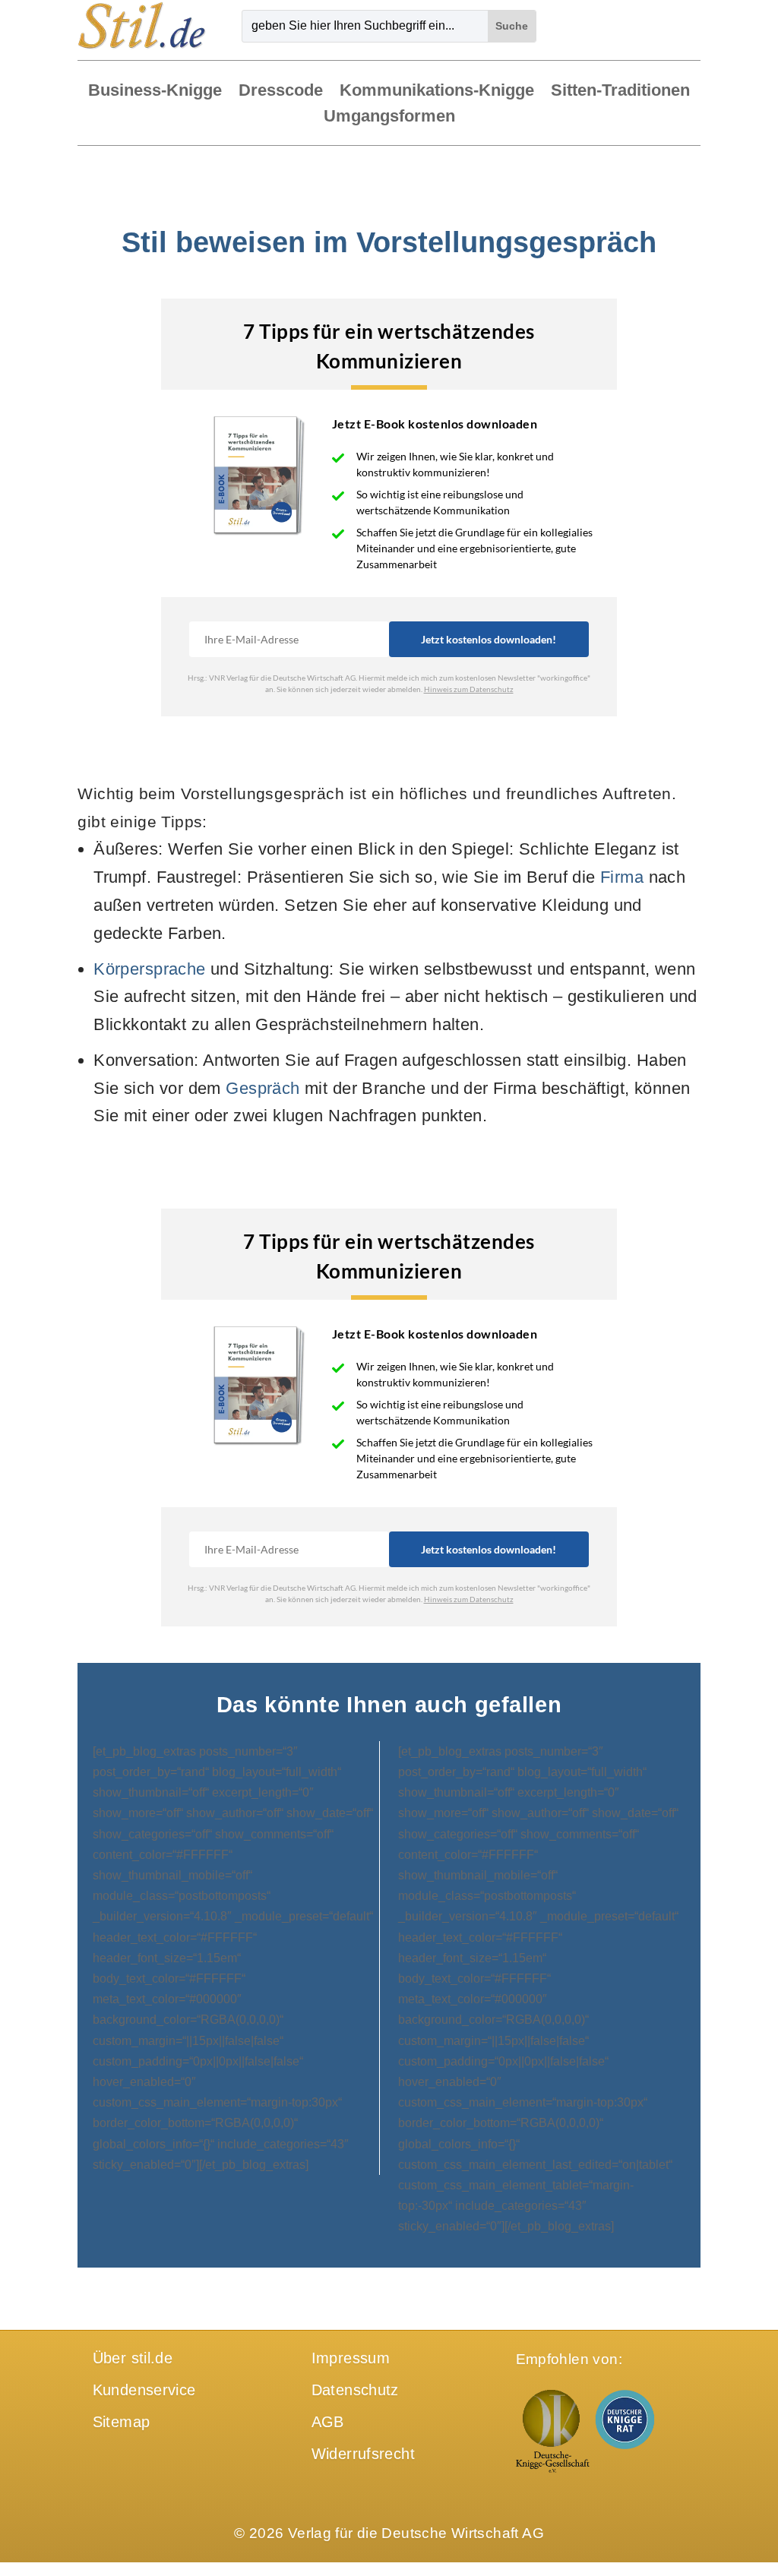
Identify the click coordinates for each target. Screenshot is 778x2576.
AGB (328, 2422)
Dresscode (281, 92)
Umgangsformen (389, 117)
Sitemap (122, 2422)
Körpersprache (149, 969)
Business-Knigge (155, 92)
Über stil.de (133, 2358)
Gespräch (262, 1088)
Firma (622, 877)
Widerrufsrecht (363, 2454)
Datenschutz (355, 2390)
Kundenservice (144, 2390)
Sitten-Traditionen (620, 92)
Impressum (351, 2358)
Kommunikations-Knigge (437, 92)
